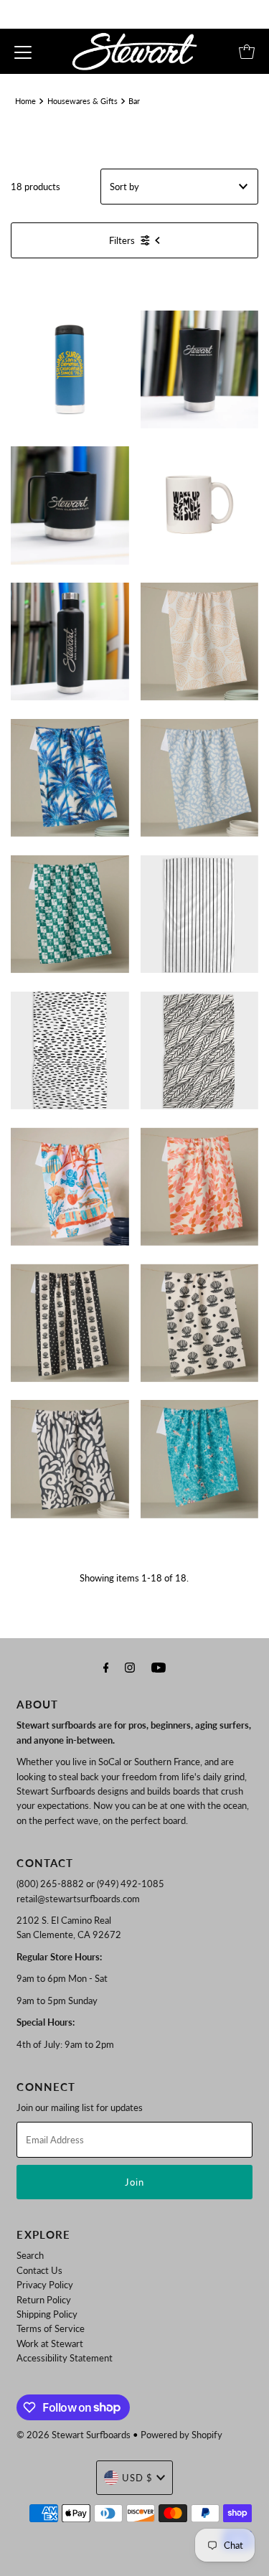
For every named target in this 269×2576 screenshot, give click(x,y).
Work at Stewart (50, 2344)
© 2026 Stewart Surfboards (74, 2435)
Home (25, 101)
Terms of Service (51, 2328)
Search (30, 2255)
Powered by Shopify (181, 2435)
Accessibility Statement (65, 2358)
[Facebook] (106, 1667)
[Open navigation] (23, 52)
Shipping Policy (47, 2314)
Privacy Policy (45, 2285)
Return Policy (44, 2300)
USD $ (137, 2478)
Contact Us (39, 2270)
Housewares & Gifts (82, 101)
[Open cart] (247, 52)
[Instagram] (130, 1667)
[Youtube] (159, 1667)
